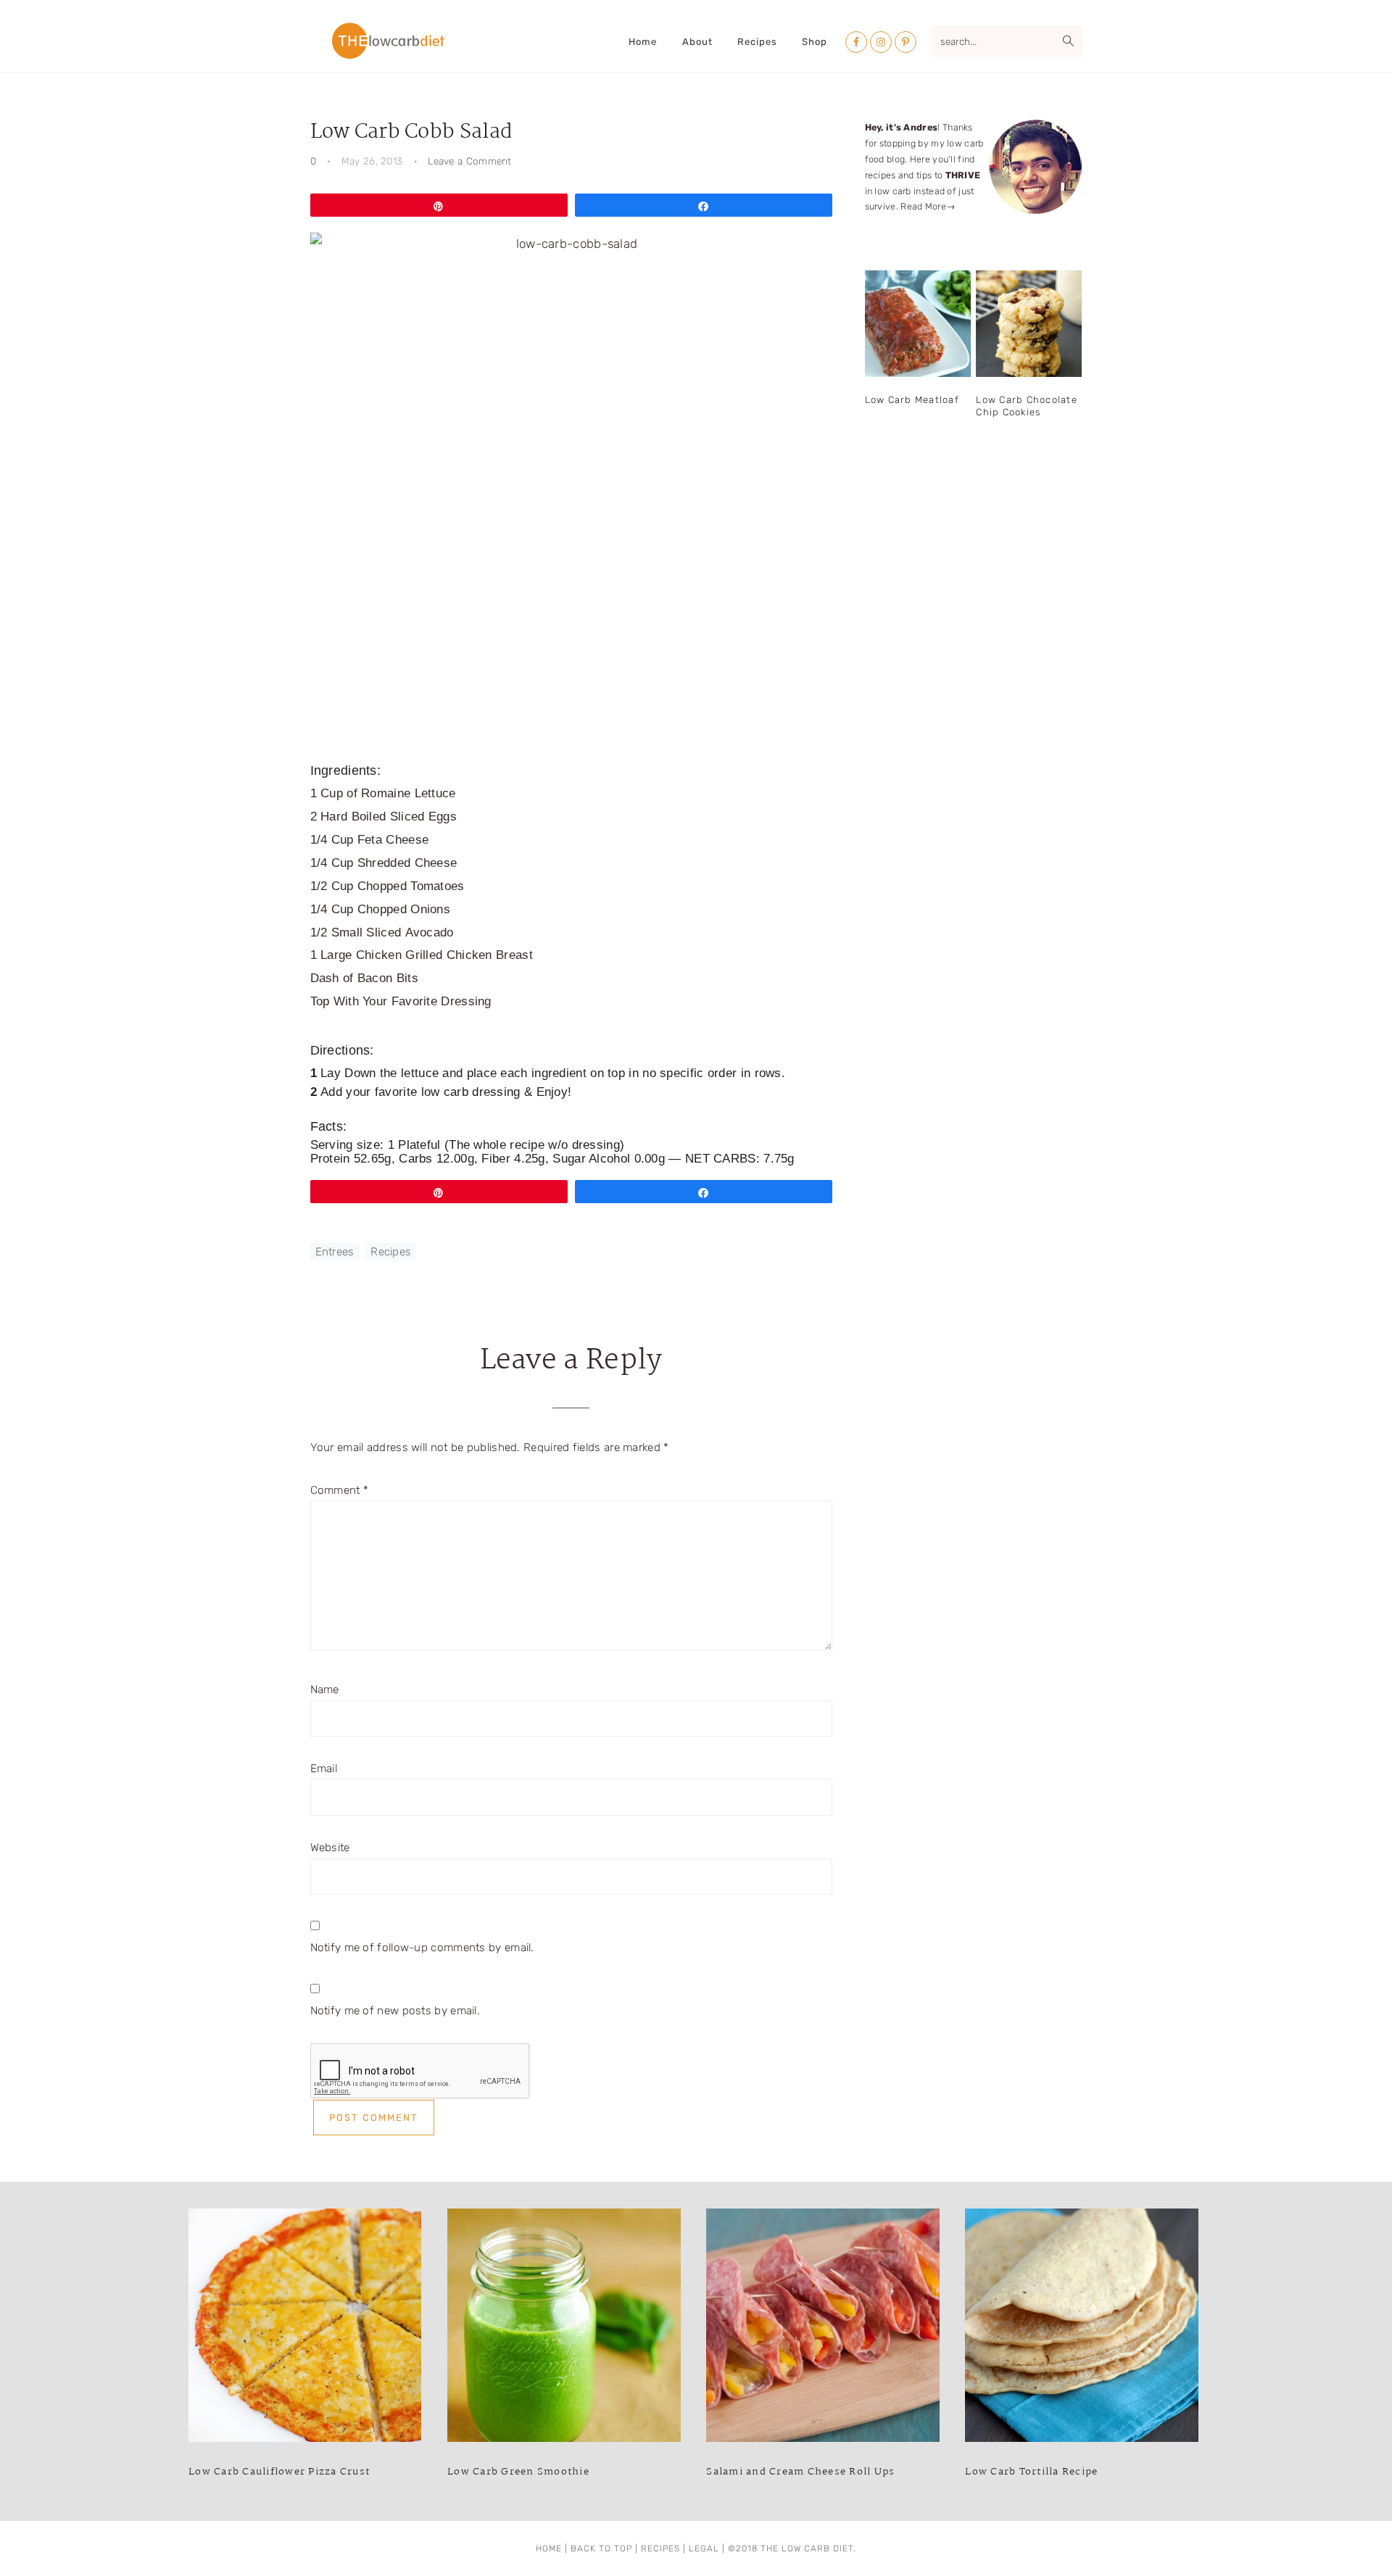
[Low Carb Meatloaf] (918, 324)
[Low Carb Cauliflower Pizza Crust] (305, 2329)
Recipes (391, 1252)
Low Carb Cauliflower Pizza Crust (279, 2472)
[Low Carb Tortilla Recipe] (1081, 2329)
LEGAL (704, 2548)
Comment (340, 1490)
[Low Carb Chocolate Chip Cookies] (1029, 324)
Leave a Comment (470, 161)
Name (325, 1690)
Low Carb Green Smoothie (518, 2472)
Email (324, 1769)
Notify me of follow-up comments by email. (422, 1948)
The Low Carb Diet (388, 41)
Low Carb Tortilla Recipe (1031, 2472)
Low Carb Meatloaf (912, 400)
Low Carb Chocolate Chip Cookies (1027, 406)
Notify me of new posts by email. (395, 2011)
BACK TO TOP (601, 2548)
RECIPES (660, 2548)
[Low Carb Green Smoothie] (564, 2329)
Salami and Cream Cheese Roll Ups (800, 2472)
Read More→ (928, 206)
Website (330, 1848)
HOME (549, 2548)
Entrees (335, 1252)
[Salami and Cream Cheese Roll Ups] (823, 2329)
